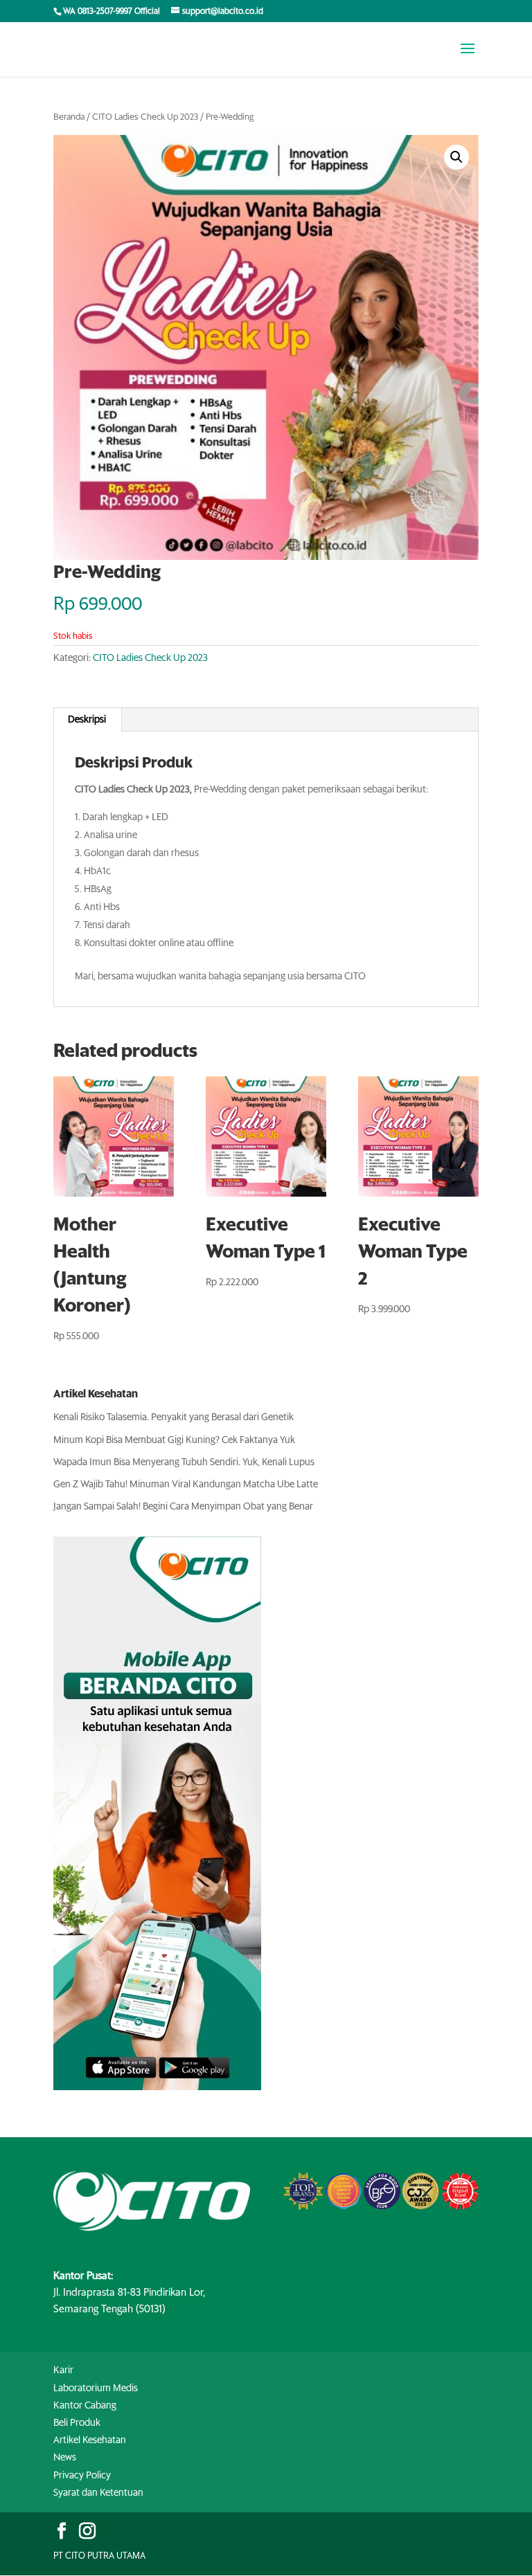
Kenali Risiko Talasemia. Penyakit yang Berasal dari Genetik (174, 1417)
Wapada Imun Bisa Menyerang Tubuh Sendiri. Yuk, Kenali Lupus (184, 1462)
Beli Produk (77, 2423)
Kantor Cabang (85, 2406)
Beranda (69, 117)
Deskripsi (87, 720)
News (65, 2458)
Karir (63, 2370)
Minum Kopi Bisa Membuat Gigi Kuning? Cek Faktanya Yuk (174, 1440)
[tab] (87, 720)
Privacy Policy (82, 2476)
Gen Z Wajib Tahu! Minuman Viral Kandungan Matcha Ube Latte (186, 1485)
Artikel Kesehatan (90, 2440)
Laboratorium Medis (96, 2388)
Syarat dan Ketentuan (98, 2493)
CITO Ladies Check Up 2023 (145, 117)
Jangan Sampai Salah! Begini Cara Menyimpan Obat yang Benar (183, 1507)
